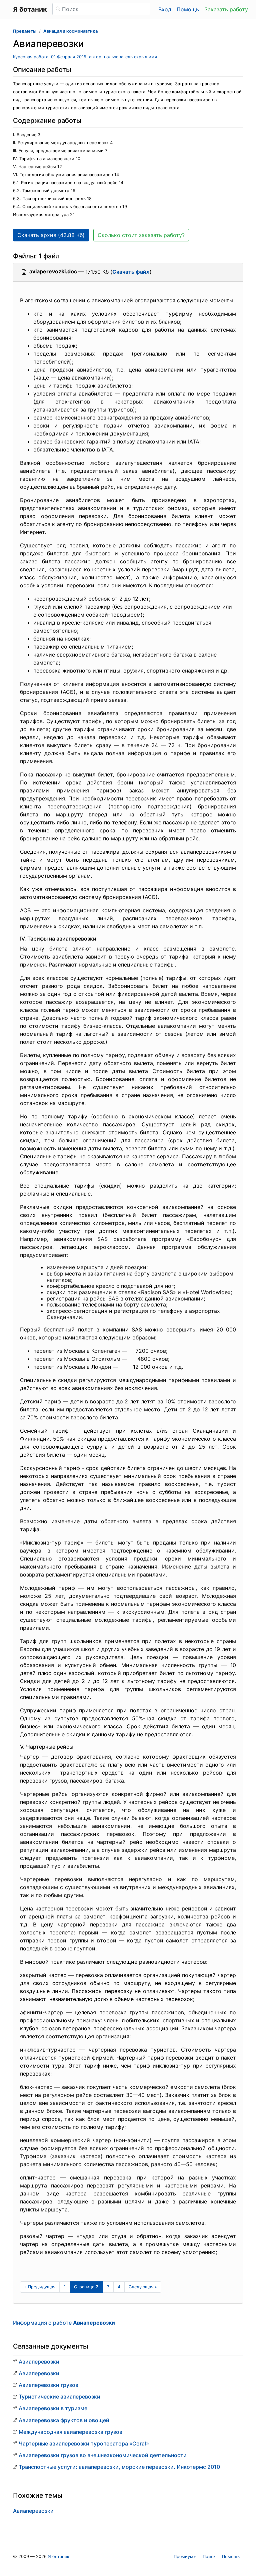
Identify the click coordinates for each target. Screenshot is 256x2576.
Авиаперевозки (39, 2362)
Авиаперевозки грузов (48, 2385)
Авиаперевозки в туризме (53, 2408)
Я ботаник (59, 2557)
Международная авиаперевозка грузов (70, 2432)
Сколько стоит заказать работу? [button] (141, 235)
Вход (165, 9)
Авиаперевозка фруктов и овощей (64, 2420)
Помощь (188, 9)
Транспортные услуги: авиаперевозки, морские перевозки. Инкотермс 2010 (119, 2467)
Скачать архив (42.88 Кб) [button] (51, 235)
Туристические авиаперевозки (59, 2397)
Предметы (25, 31)
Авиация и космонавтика (70, 31)
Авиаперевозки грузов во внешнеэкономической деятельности (103, 2455)
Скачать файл (131, 272)
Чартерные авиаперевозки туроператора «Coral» (84, 2443)
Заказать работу (226, 9)
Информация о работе (64, 2323)
